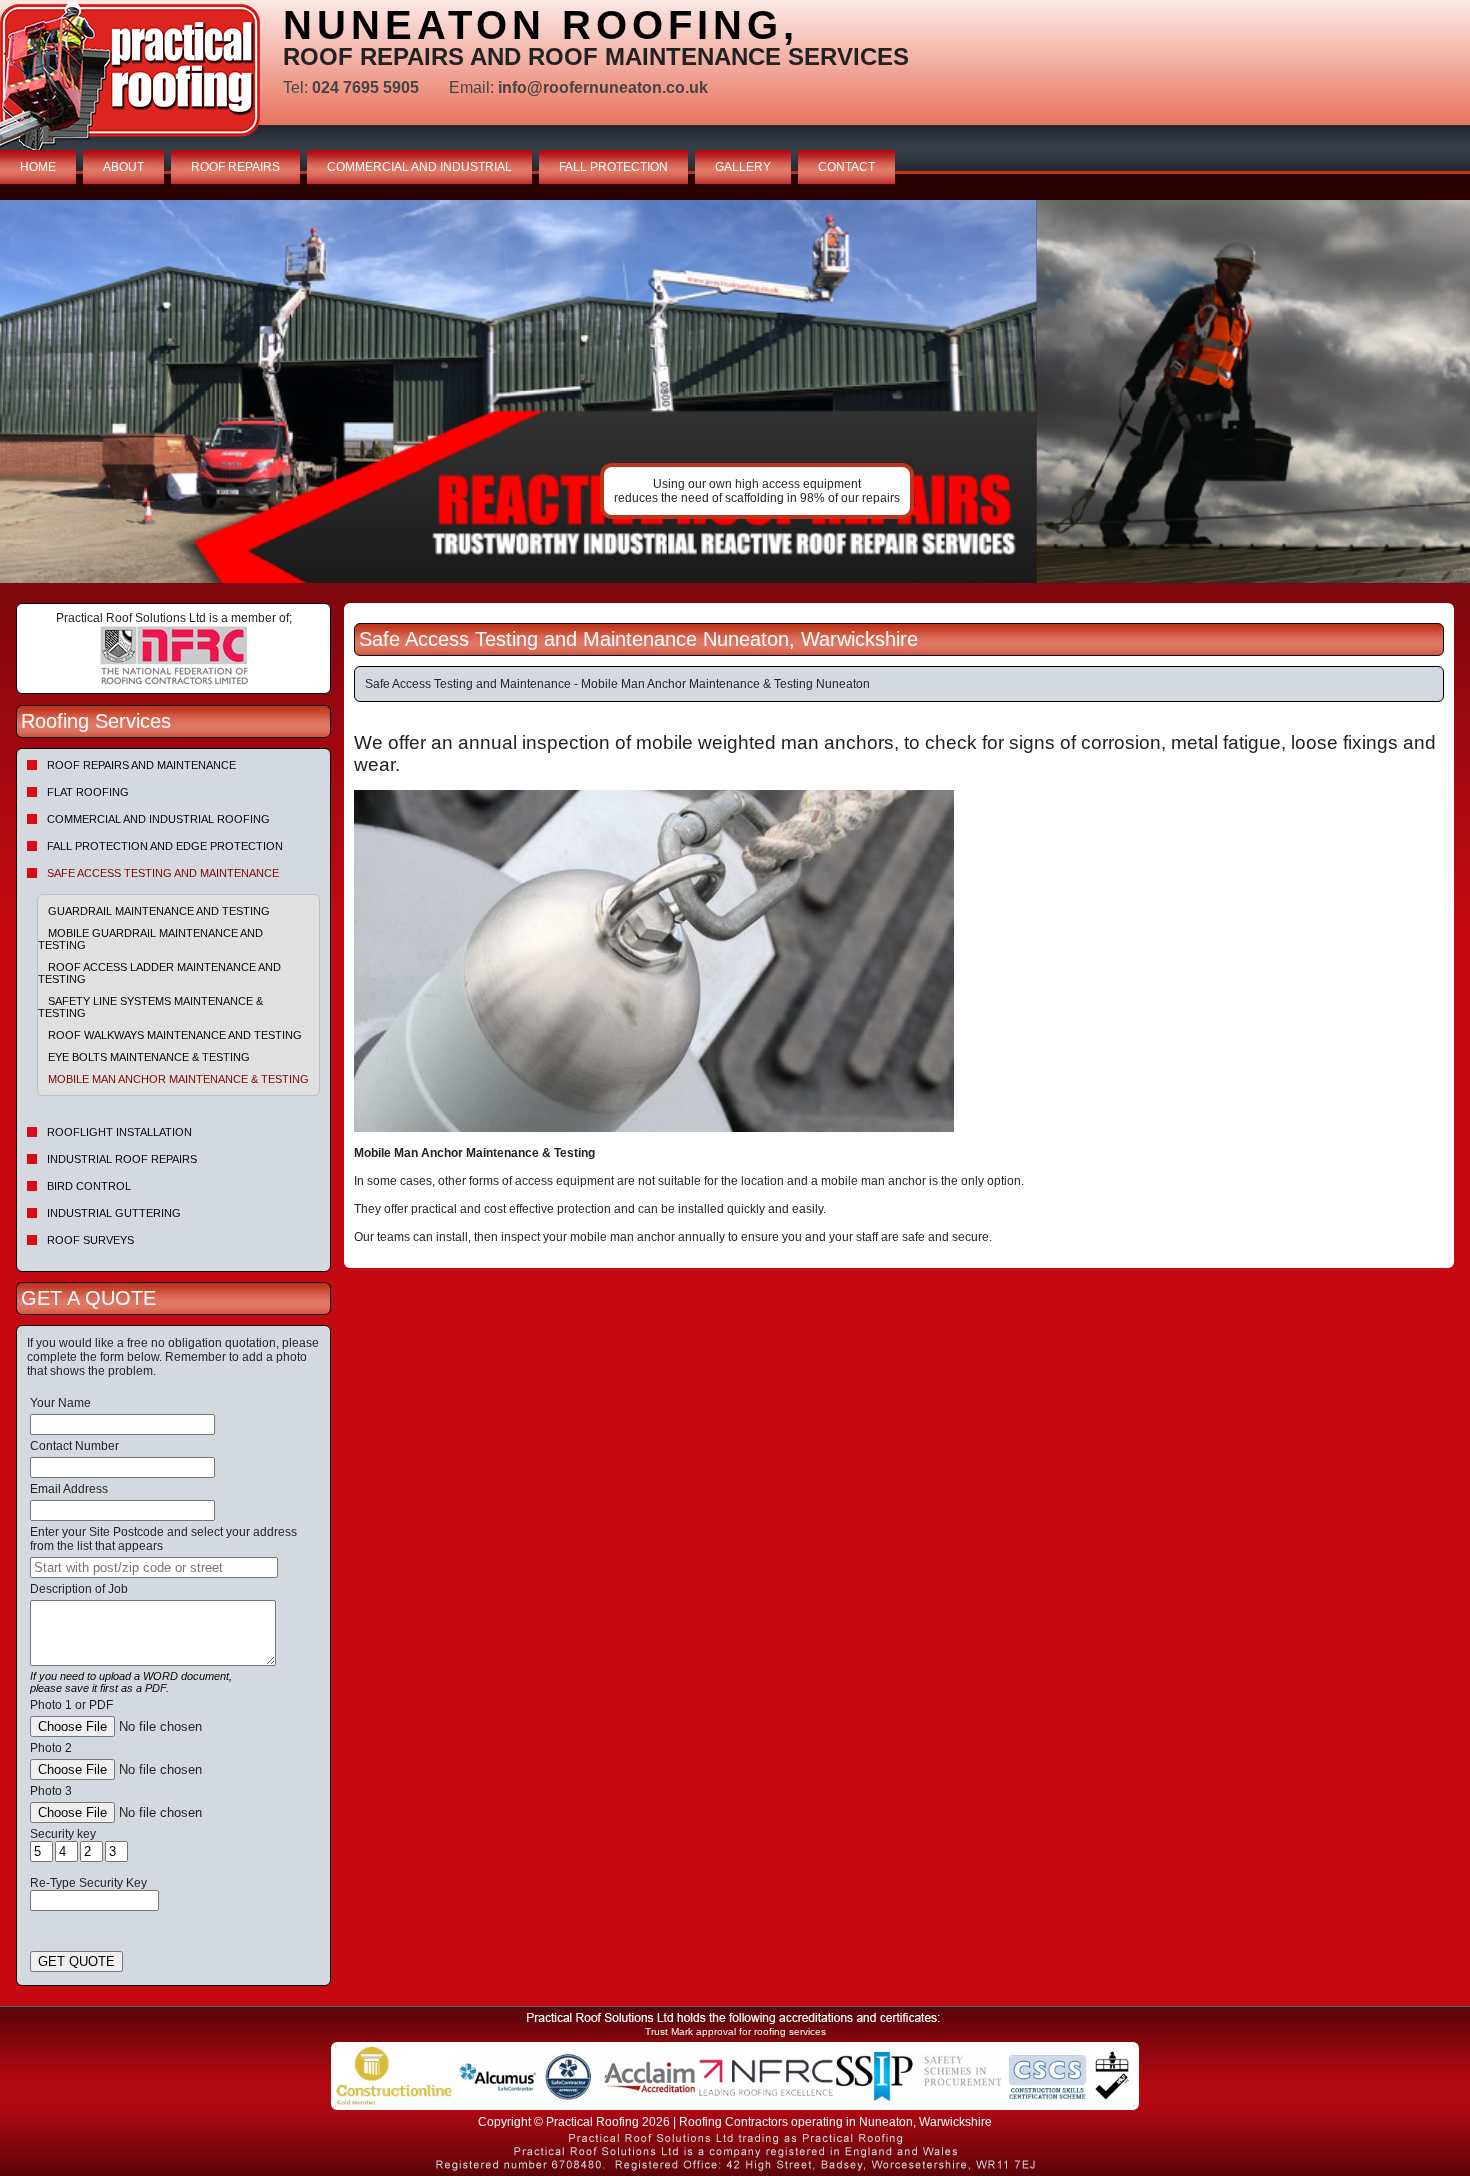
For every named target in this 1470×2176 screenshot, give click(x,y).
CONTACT (846, 167)
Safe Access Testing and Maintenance (163, 873)
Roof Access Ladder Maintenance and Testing (159, 973)
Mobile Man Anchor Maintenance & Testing (178, 1079)
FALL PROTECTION (613, 167)
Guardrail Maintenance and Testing (159, 911)
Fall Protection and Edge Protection (165, 846)
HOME (38, 167)
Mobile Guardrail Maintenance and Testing (150, 939)
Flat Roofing (88, 792)
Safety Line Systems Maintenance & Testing (150, 1007)
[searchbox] (154, 1567)
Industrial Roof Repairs (122, 1159)
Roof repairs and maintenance (141, 765)
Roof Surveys (90, 1240)
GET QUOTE (76, 1961)
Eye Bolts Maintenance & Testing (149, 1057)
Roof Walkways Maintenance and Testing (175, 1035)
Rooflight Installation (119, 1132)
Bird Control (89, 1186)
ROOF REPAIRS (235, 167)
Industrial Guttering (114, 1213)
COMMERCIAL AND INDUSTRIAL (419, 167)
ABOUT (123, 167)
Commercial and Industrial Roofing (158, 819)
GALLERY (743, 167)
